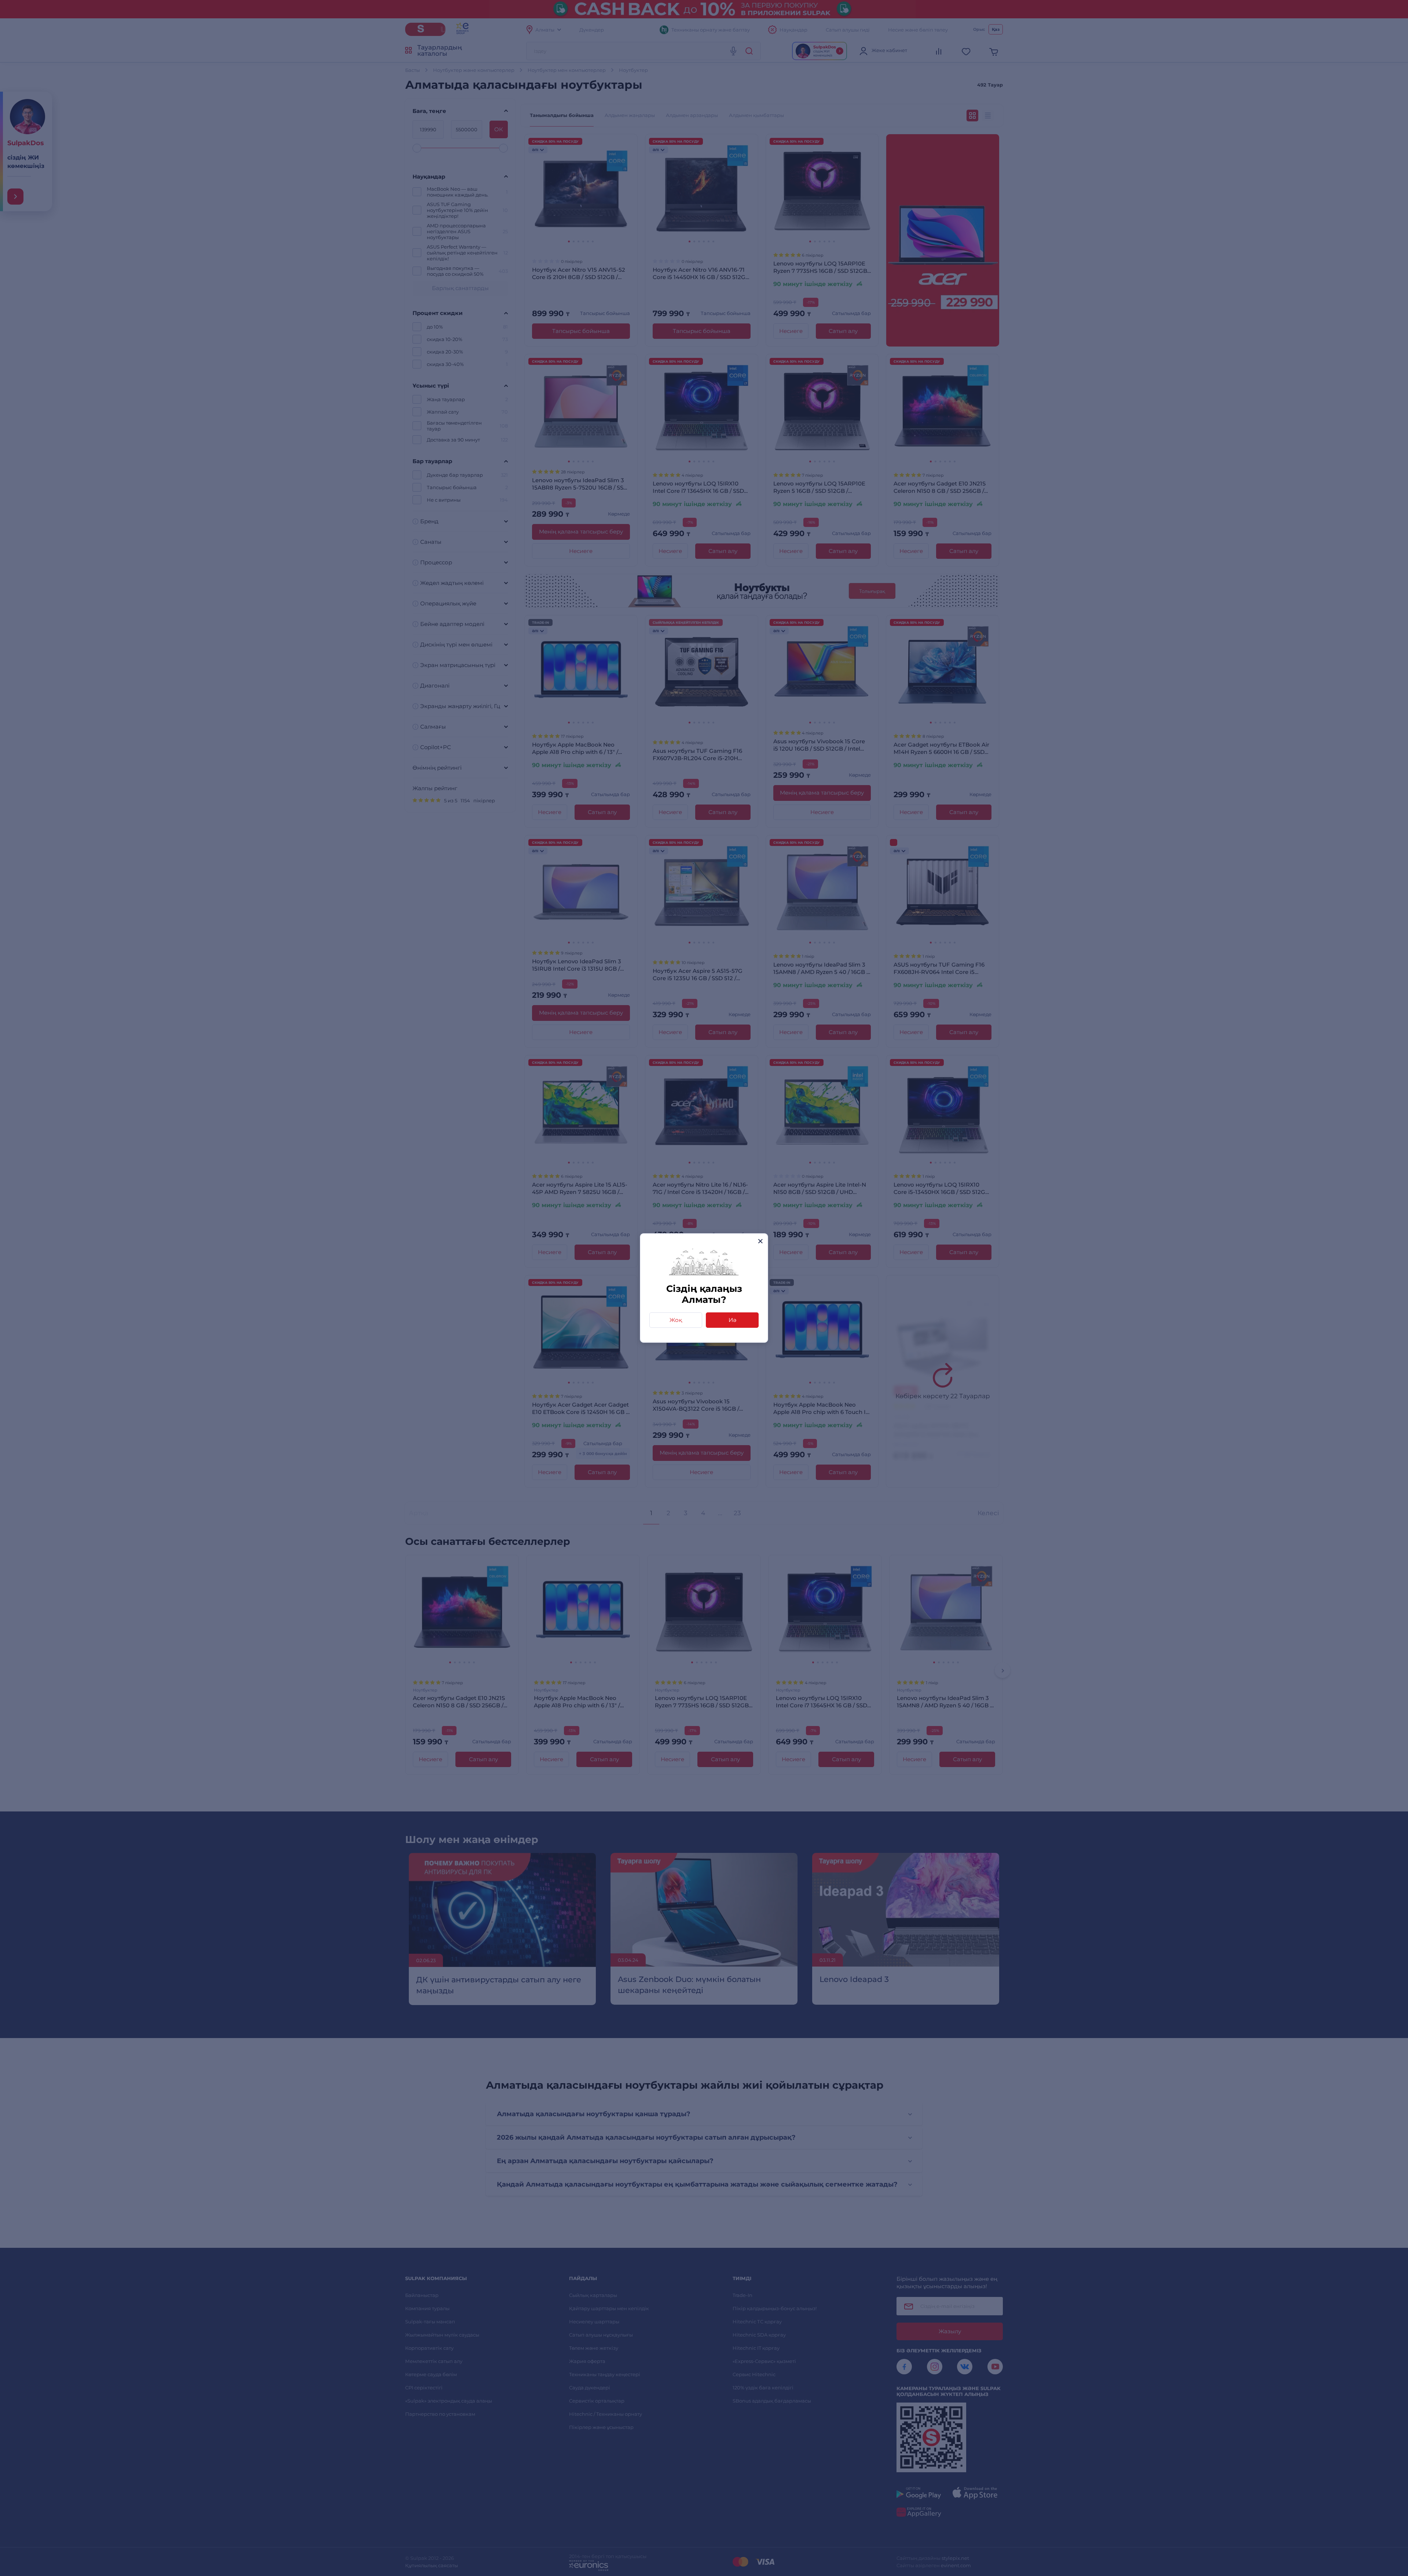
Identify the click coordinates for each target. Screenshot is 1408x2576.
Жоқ (676, 1320)
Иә (732, 1320)
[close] (760, 1241)
